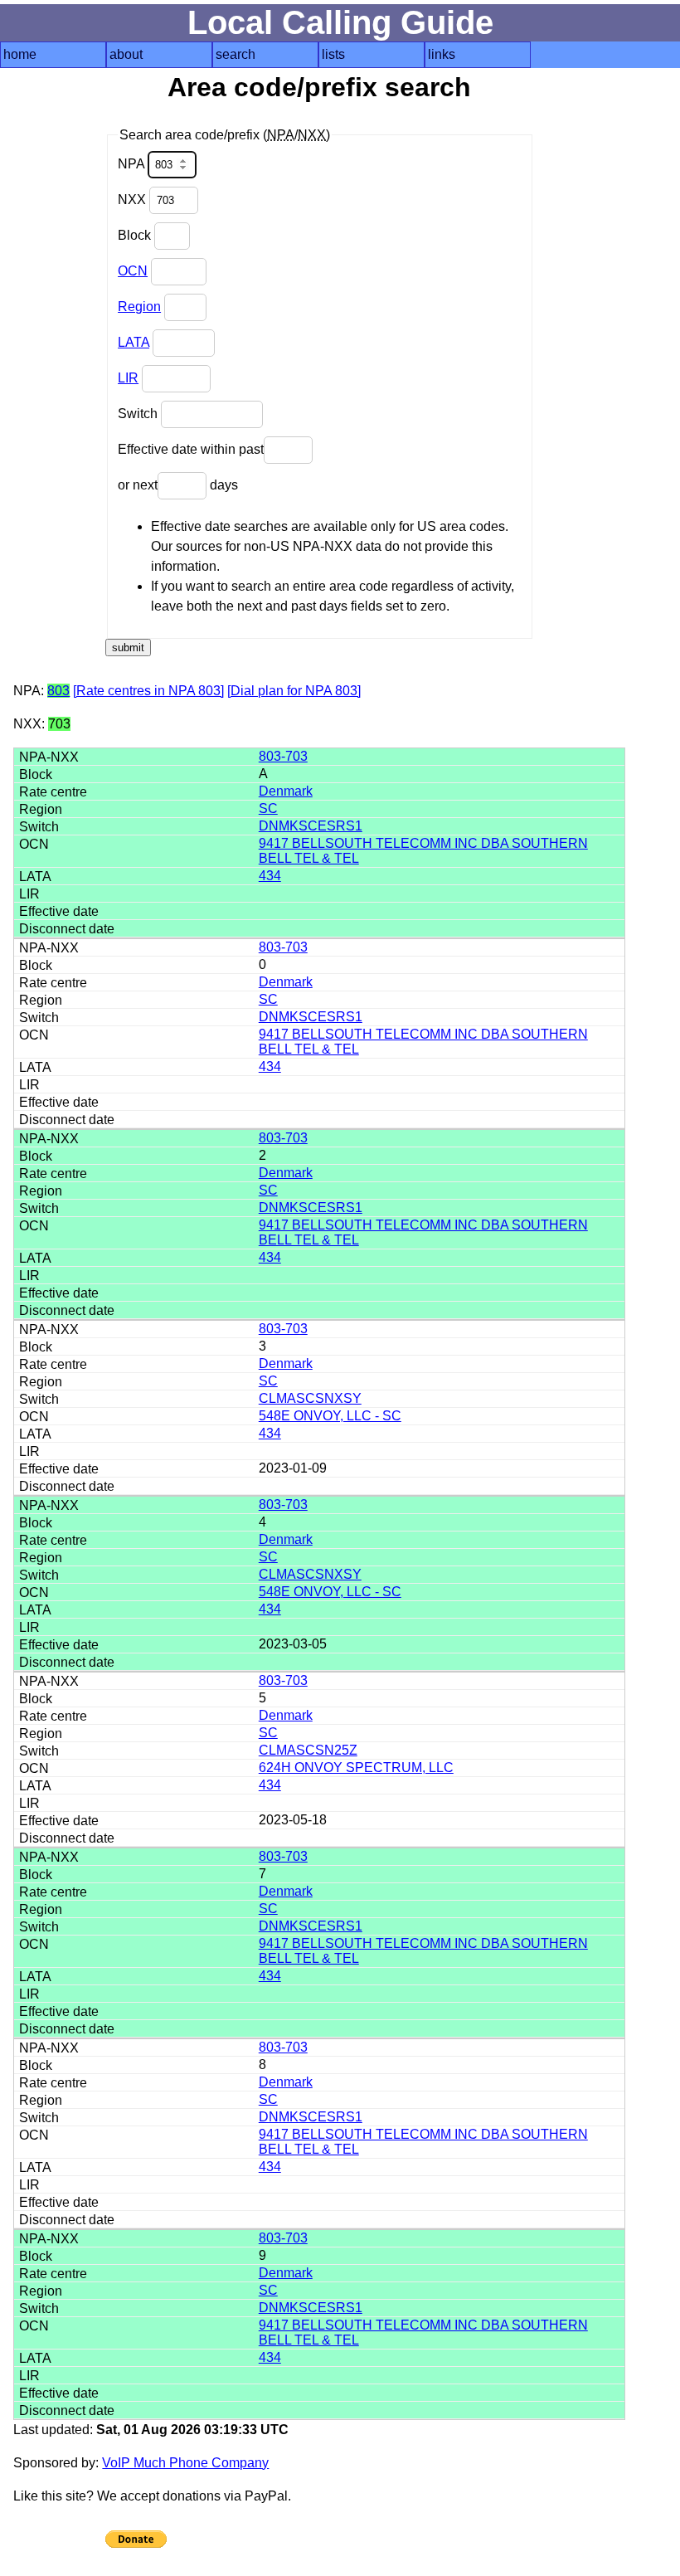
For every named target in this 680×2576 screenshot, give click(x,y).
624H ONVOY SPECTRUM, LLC (356, 1768)
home (20, 54)
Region (139, 307)
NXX (134, 200)
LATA (134, 342)
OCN (133, 271)
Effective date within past (191, 449)
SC (268, 808)
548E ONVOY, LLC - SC (330, 1416)
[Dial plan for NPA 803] (294, 691)
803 (58, 691)
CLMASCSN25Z (308, 1750)
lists (333, 54)
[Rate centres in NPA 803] (148, 691)
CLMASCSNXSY (310, 1398)
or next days (178, 485)
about (126, 54)
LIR (128, 378)
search (236, 54)
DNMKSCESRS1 (311, 826)
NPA (133, 164)
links (442, 54)
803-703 (283, 756)
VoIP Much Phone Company (185, 2463)
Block (136, 235)
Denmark (286, 791)
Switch (139, 414)
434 (270, 876)
